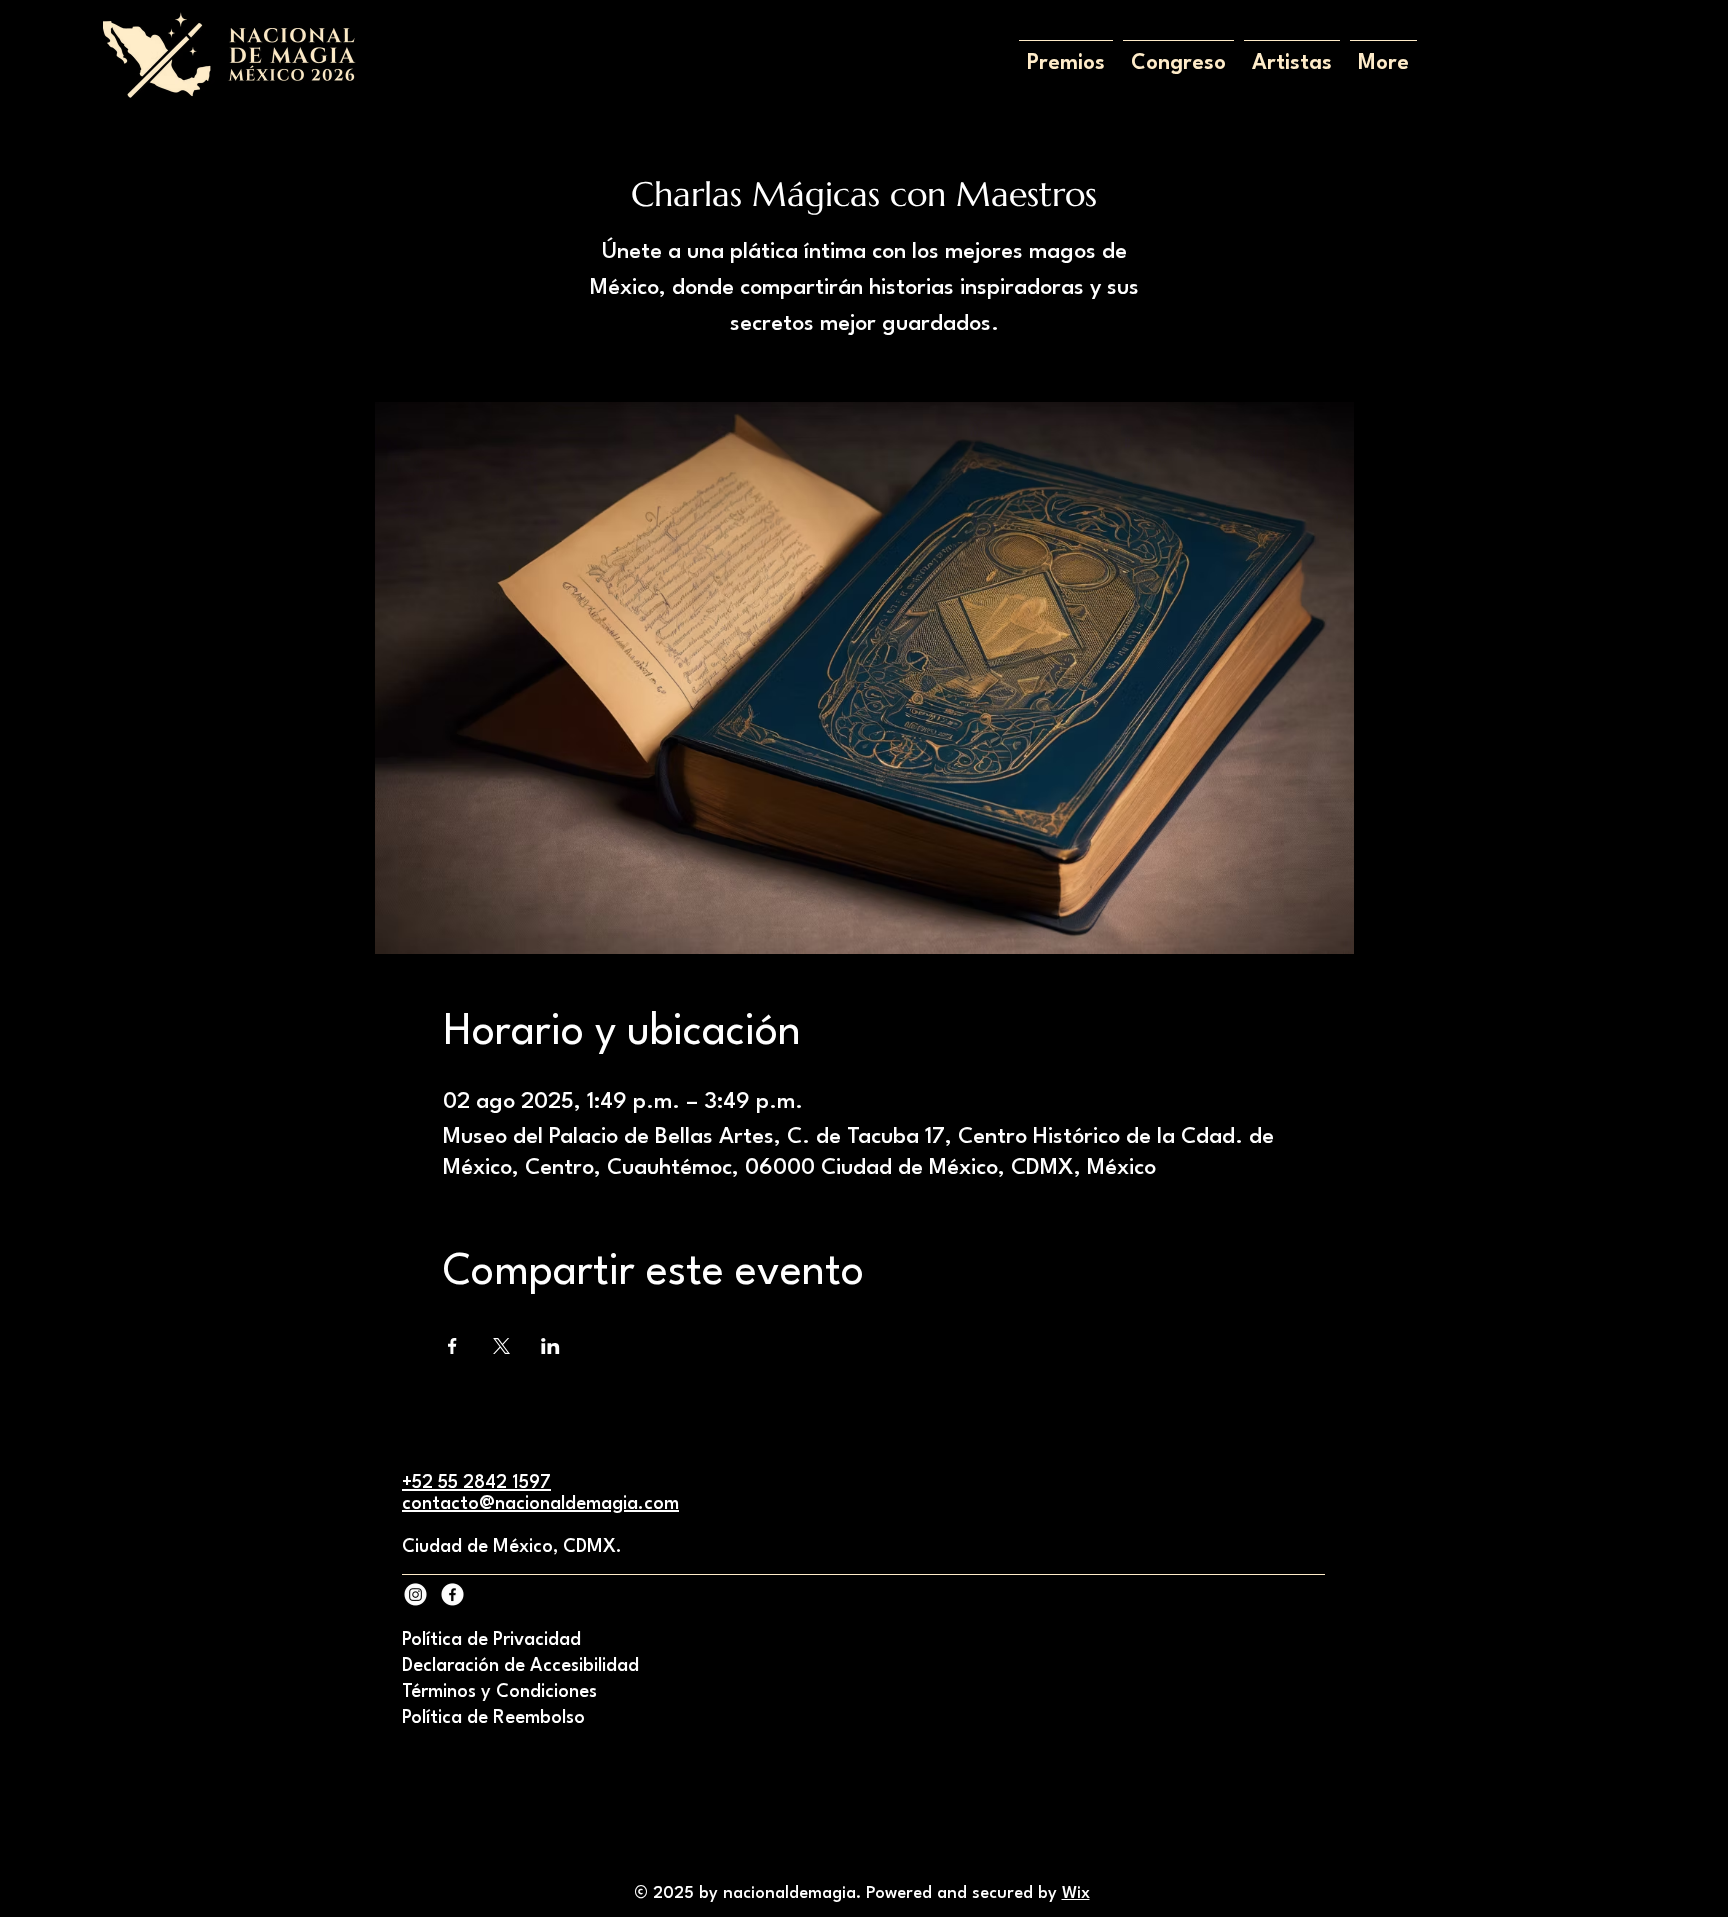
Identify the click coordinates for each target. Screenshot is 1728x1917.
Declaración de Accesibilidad (520, 1666)
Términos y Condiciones (499, 1692)
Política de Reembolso (493, 1718)
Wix (1076, 1893)
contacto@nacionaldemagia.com (540, 1504)
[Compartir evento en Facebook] (452, 1346)
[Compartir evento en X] (501, 1346)
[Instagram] (415, 1594)
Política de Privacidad (491, 1640)
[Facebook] (452, 1594)
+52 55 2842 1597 (476, 1483)
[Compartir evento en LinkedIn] (550, 1346)
